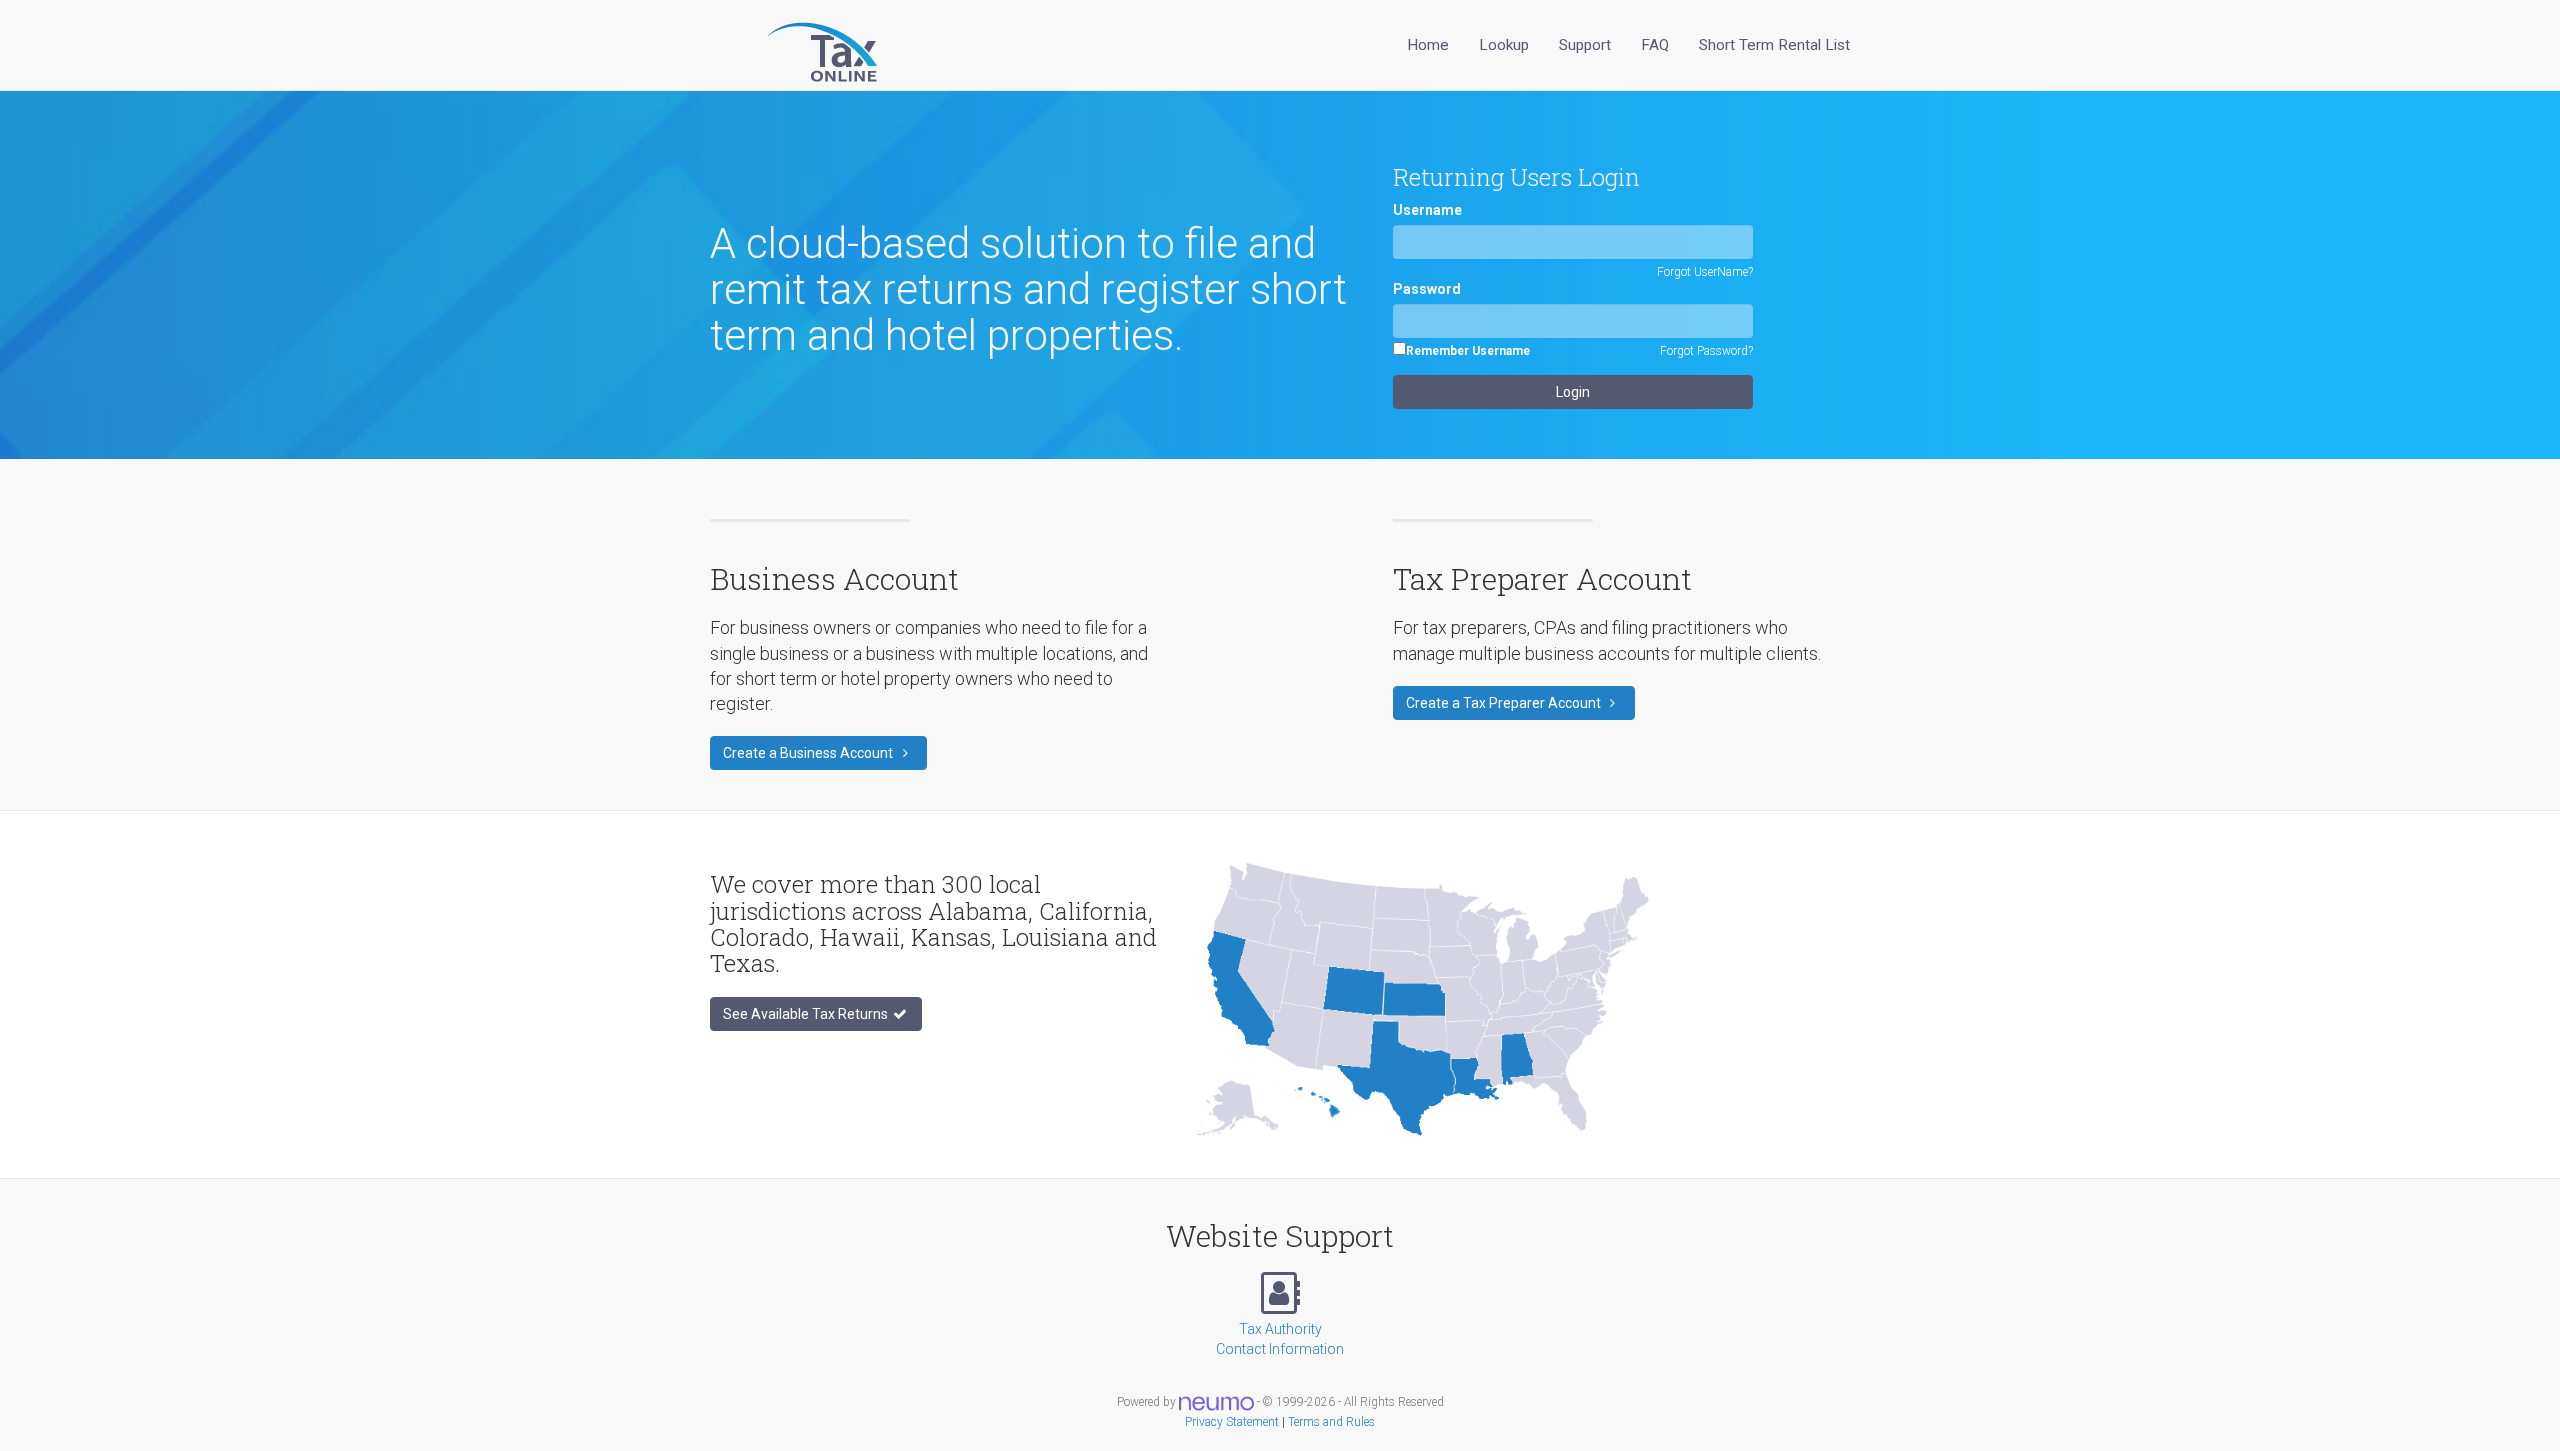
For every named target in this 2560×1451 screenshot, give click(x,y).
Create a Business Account (809, 753)
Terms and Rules (1331, 1422)
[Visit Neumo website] (1216, 1402)
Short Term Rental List (1774, 45)
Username (1427, 210)
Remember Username (1468, 351)
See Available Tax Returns (807, 1014)
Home (1428, 45)
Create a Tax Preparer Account (1505, 703)
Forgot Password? (1706, 351)
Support (1585, 45)
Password (1427, 289)
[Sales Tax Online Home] (797, 45)
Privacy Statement (1232, 1422)
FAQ (1655, 45)
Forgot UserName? (1705, 272)
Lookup (1504, 45)
